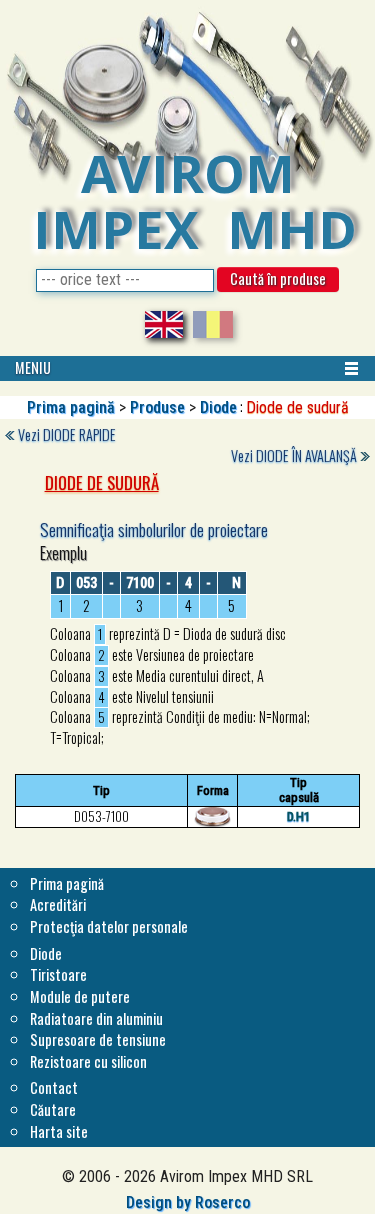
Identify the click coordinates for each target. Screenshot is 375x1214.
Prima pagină (71, 407)
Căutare (53, 1109)
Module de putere (80, 996)
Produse (157, 407)
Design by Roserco (188, 1202)
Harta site (59, 1131)
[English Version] (164, 321)
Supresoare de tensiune (98, 1039)
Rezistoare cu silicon (88, 1061)
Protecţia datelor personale (109, 926)
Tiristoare (58, 974)
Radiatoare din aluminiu (96, 1018)
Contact (54, 1087)
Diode (218, 407)
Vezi (67, 434)
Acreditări (58, 904)
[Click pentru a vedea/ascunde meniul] (351, 368)
